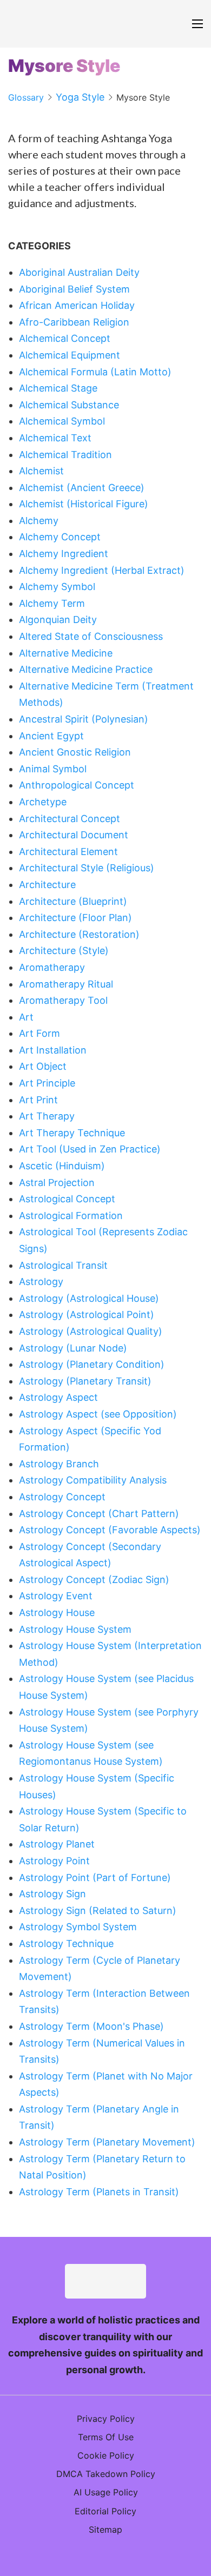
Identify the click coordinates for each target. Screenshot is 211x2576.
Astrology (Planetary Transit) (85, 1381)
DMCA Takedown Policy (106, 2474)
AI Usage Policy (106, 2492)
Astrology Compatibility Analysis (93, 1480)
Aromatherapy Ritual (66, 984)
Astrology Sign (52, 1894)
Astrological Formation (71, 1216)
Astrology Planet (57, 1844)
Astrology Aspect (58, 1397)
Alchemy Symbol (57, 587)
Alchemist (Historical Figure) (84, 504)
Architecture (47, 885)
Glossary (26, 97)
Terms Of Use (106, 2437)
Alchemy (39, 521)
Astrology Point (54, 1861)
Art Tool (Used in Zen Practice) (90, 1149)
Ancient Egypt (51, 736)
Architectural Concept (70, 819)
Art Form (39, 1033)
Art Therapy (47, 1116)
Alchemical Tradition (65, 455)
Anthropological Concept (77, 785)
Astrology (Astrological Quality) (91, 1331)
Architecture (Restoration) (79, 934)
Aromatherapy (52, 967)
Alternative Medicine (66, 653)
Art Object (43, 1066)
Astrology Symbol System (78, 1927)
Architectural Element (68, 852)
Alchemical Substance (69, 405)
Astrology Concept (62, 1497)
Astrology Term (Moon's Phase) (91, 2026)
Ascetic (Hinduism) (62, 1166)
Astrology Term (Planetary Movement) (107, 2142)
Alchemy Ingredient (64, 554)
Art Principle (47, 1083)
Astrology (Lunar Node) (73, 1348)
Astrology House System (75, 1629)
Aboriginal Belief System (74, 289)
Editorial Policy (105, 2511)
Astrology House (57, 1613)
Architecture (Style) (64, 951)
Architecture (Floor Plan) (75, 918)
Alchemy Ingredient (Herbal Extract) (102, 570)
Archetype (43, 802)
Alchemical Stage (58, 388)
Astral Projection (57, 1183)
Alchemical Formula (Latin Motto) (95, 372)
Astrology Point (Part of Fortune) (95, 1878)
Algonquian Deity (58, 620)
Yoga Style (80, 97)
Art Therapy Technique (72, 1133)
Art (26, 1017)
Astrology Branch (59, 1464)
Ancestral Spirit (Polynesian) (84, 719)
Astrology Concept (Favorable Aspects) (110, 1530)
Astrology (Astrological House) (89, 1298)
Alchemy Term (52, 603)
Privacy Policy (106, 2419)
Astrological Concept (67, 1199)
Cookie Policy (106, 2455)
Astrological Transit (63, 1265)
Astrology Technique (66, 1943)
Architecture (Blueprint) (73, 901)
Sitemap (105, 2529)
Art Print (38, 1100)
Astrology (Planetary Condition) (92, 1364)
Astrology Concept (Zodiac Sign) (94, 1580)
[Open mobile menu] (197, 24)
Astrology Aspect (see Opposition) (98, 1414)
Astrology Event (56, 1596)
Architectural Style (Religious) (87, 868)
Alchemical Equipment (70, 355)
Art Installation (53, 1050)
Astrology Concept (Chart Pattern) (99, 1514)
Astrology (41, 1282)
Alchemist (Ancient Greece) (82, 488)
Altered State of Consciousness (91, 636)
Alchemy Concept (60, 537)
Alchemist (41, 471)
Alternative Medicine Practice (86, 669)
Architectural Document (74, 835)
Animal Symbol (53, 769)
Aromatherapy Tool (63, 1000)
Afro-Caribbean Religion (74, 322)
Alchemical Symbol (62, 421)
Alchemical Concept (65, 338)
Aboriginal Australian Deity (79, 272)
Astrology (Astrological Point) (87, 1315)
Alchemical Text (55, 438)
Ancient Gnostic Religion (75, 752)
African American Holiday (77, 305)
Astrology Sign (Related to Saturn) (98, 1911)
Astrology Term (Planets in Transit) (99, 2192)
